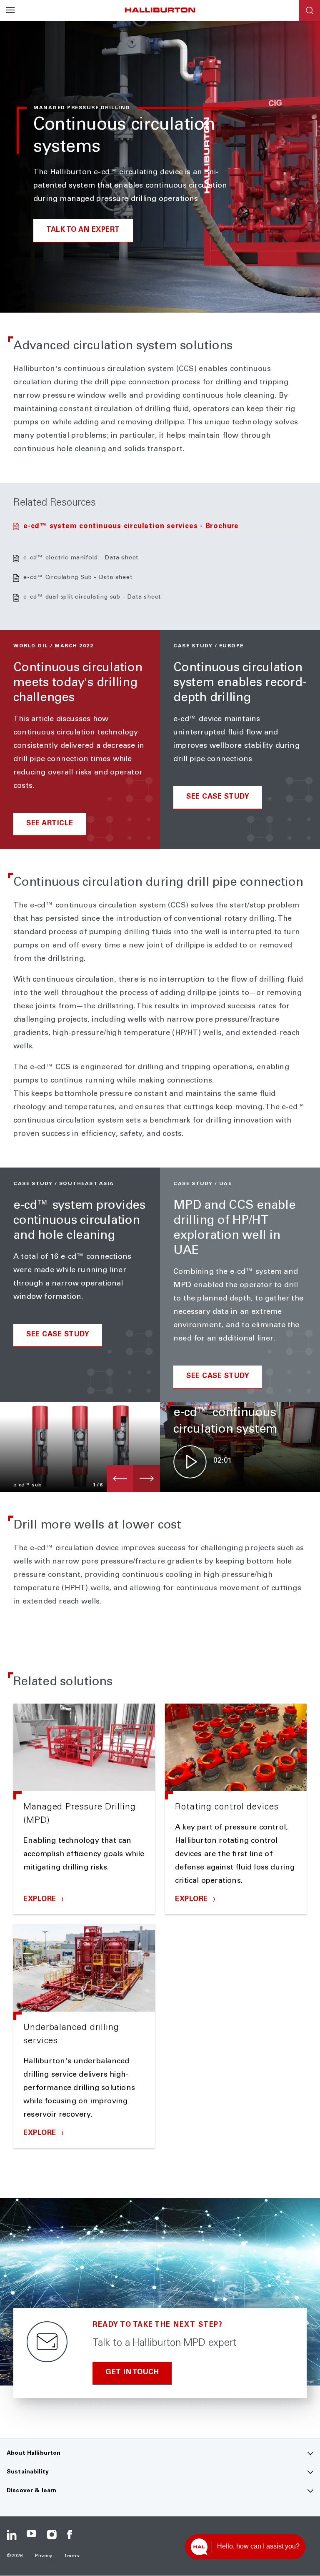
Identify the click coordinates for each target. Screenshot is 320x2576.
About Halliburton (34, 2453)
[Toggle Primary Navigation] (10, 10)
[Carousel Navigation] (133, 1478)
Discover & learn (31, 2491)
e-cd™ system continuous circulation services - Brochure (131, 527)
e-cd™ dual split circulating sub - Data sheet (92, 597)
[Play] (190, 1462)
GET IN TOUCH (132, 2373)
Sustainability (28, 2472)
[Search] (310, 10)
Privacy (44, 2556)
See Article (50, 824)
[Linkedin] (12, 2535)
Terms (72, 2556)
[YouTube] (32, 2535)
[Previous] (120, 1478)
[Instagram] (52, 2535)
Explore (41, 1900)
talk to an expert (83, 230)
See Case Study (218, 797)
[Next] (147, 1478)
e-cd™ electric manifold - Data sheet (81, 558)
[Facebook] (72, 2535)
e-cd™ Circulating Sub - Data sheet (78, 578)
